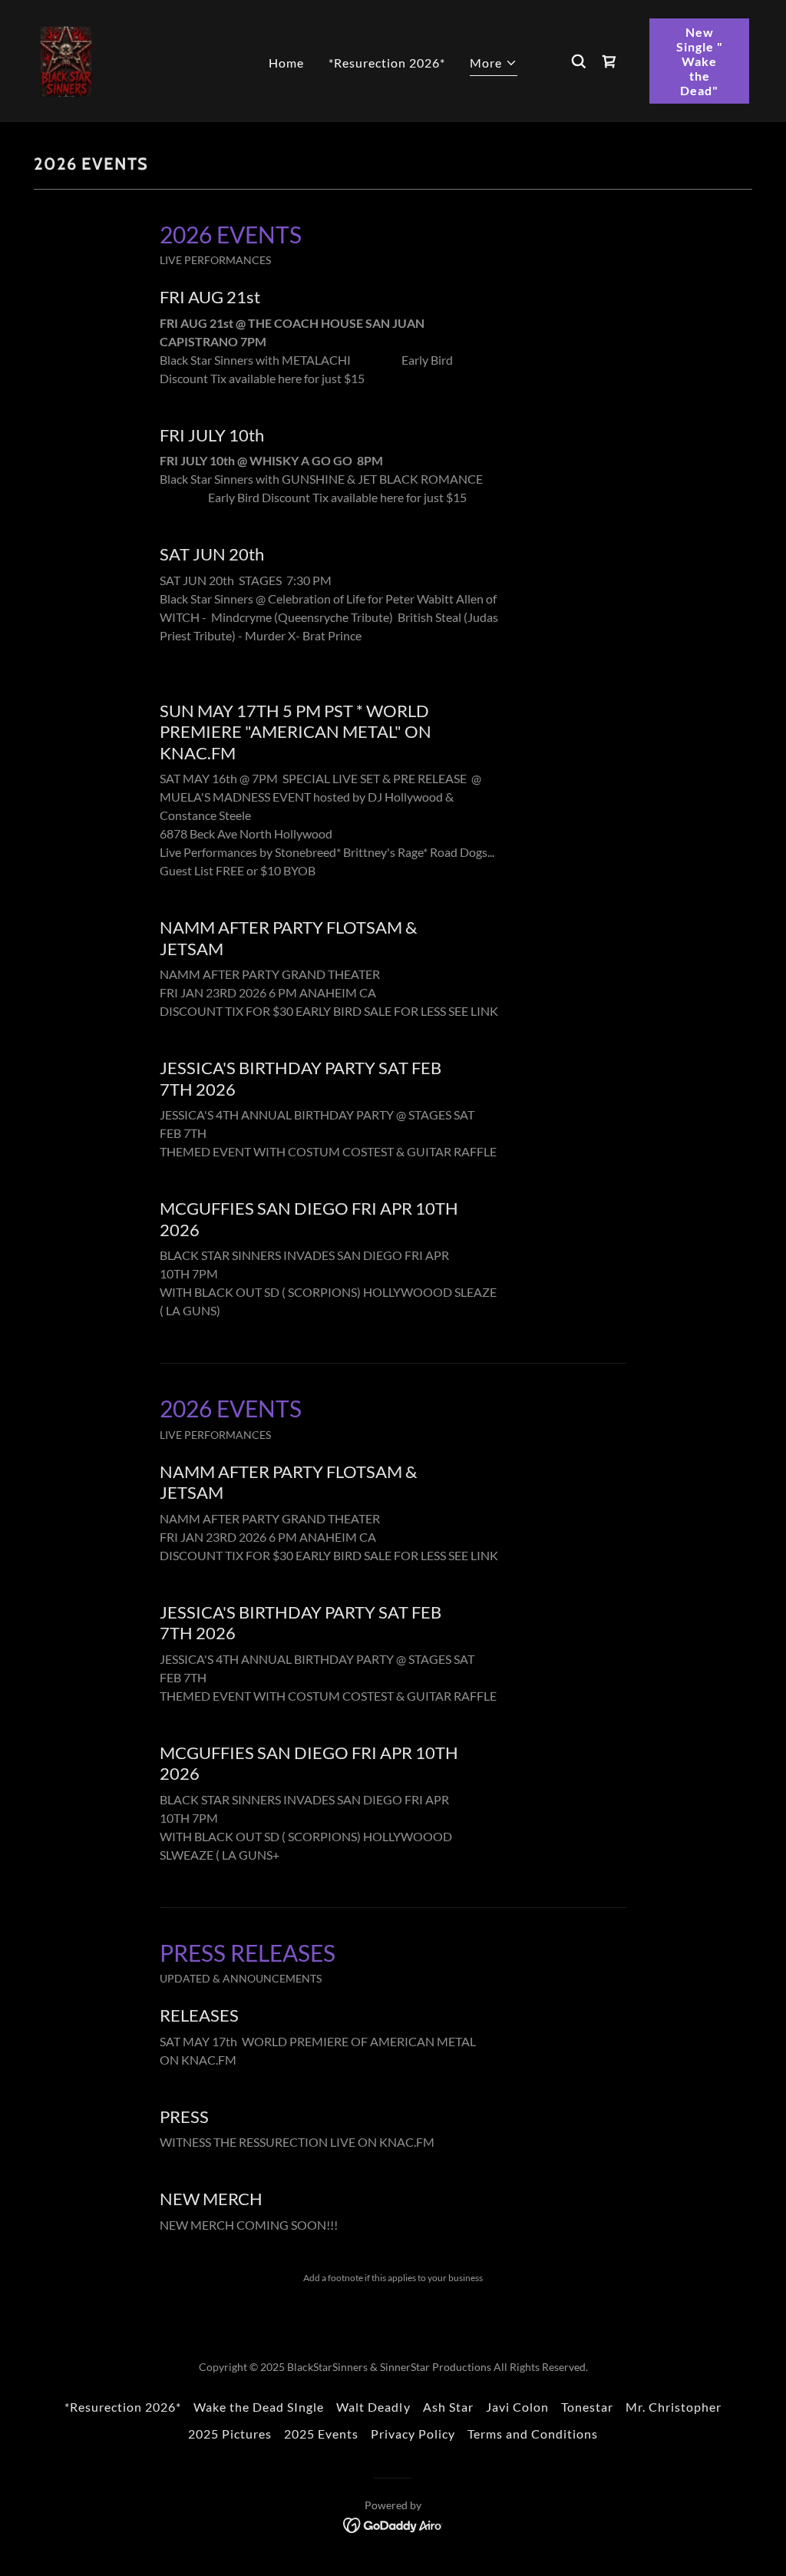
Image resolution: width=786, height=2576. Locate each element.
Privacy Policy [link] (413, 2434)
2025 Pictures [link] (230, 2434)
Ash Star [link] (448, 2407)
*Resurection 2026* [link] (387, 63)
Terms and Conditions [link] (533, 2434)
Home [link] (286, 63)
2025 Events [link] (321, 2434)
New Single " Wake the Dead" (700, 61)
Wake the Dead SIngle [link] (259, 2407)
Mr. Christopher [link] (674, 2407)
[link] (66, 60)
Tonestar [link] (587, 2407)
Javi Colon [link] (517, 2407)
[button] (494, 65)
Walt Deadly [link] (373, 2407)
